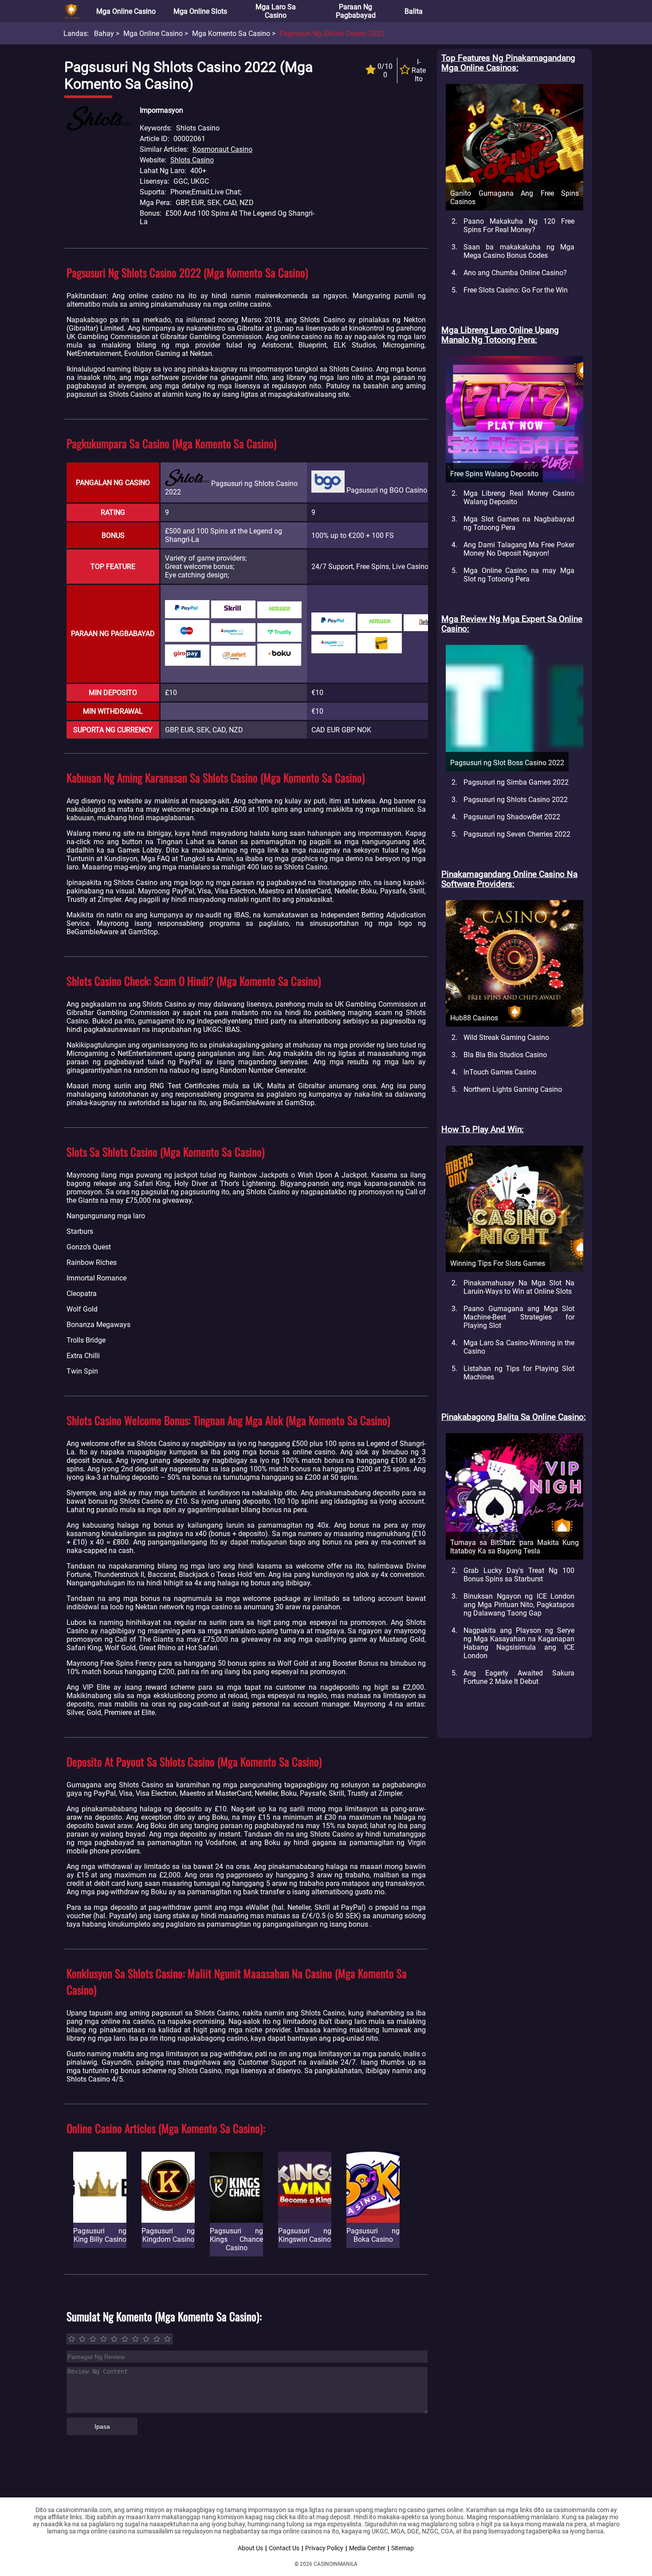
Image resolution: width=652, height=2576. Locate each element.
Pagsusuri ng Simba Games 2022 (516, 782)
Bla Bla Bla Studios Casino (505, 1055)
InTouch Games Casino (500, 1072)
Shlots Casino (192, 160)
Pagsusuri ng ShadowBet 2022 (512, 817)
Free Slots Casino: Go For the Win (516, 290)
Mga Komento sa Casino (231, 34)
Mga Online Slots (200, 11)
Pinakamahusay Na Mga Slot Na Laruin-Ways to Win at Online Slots (519, 1287)
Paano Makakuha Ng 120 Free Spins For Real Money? (519, 225)
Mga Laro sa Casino (276, 11)
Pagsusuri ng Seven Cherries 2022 (517, 834)
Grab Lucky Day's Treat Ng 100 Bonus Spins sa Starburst (519, 1575)
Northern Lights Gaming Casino (513, 1089)
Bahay (104, 34)
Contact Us (284, 2548)
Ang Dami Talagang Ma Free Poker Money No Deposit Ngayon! (519, 549)
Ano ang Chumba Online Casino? (515, 273)
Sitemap (403, 2548)
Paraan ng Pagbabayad (356, 11)
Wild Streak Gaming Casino (506, 1037)
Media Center (367, 2548)
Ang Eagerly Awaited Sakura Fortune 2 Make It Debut (519, 1677)
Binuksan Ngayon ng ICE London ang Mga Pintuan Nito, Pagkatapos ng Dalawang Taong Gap (519, 1605)
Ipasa (102, 2426)
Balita (414, 11)
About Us (250, 2548)
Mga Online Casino (126, 11)
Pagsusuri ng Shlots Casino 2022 (516, 800)
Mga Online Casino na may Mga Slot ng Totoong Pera (519, 575)
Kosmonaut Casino (222, 149)
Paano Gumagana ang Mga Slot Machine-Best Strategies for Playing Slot (519, 1317)
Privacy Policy (324, 2548)
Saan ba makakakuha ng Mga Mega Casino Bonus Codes (519, 251)
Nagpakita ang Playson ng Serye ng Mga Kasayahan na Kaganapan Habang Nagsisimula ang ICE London (519, 1643)
